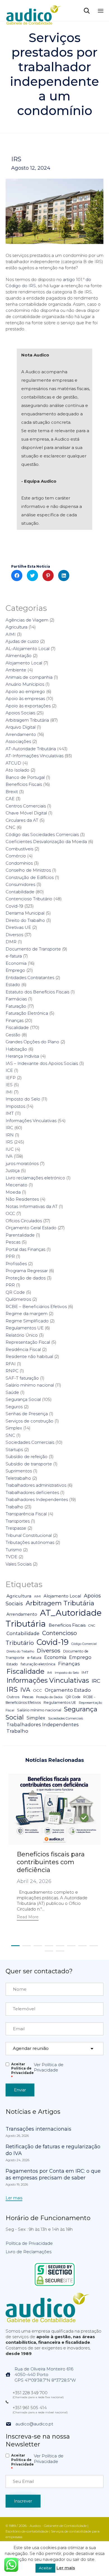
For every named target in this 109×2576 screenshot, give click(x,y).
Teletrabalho (18, 1478)
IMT (10, 1113)
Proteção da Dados (49, 1697)
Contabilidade (20, 892)
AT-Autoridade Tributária (31, 749)
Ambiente (16, 670)
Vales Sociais (19, 1564)
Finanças (15, 1020)
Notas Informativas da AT (32, 1206)
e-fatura (14, 956)
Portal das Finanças (25, 1249)
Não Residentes (22, 1199)
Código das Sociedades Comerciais (42, 835)
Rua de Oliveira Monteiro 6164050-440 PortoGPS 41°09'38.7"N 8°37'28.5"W (45, 2374)
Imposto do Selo (23, 1099)
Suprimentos (19, 1471)
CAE (10, 799)
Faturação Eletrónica (27, 1013)
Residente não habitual (29, 1356)
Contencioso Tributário (29, 899)
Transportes (18, 1521)
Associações (18, 741)
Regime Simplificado (27, 1321)
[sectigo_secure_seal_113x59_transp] (55, 2286)
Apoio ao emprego (25, 691)
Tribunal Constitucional (29, 1535)
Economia (16, 963)
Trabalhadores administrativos (36, 1485)
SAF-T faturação (22, 1378)
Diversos (14, 935)
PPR (10, 1256)
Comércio (16, 856)
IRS (16, 159)
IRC (9, 1128)
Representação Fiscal (28, 1342)
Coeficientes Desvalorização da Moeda (46, 842)
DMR (11, 942)
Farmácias (16, 999)
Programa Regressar (27, 1271)
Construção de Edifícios (30, 877)
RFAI (11, 1364)
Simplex (14, 1428)
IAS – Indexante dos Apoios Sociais (42, 1063)
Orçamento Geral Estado (31, 1228)
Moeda (13, 1192)
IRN (10, 1135)
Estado (13, 985)
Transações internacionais (38, 2129)
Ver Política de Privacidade (49, 2067)
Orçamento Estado (68, 1690)
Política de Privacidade (29, 2243)
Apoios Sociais (20, 713)
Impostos (15, 1106)
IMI (9, 1092)
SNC (10, 1435)
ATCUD (13, 763)
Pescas (13, 1242)
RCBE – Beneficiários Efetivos (36, 1307)
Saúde (12, 1392)
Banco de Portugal (25, 777)
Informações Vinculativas (31, 1121)
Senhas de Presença (27, 1414)
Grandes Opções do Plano (32, 1042)
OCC (10, 1213)
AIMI (11, 634)
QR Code (15, 1292)
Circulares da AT (22, 820)
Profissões (16, 1264)
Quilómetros (18, 1299)
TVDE (11, 1557)
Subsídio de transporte (29, 1464)
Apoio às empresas (25, 698)
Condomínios (19, 863)
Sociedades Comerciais (30, 1442)
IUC (10, 1149)
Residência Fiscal (23, 1349)
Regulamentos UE (25, 1328)
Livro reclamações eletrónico (35, 1178)
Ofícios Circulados (24, 1221)
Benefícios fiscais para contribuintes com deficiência (51, 1862)
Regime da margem (27, 1314)
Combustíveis (19, 849)
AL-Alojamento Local (28, 649)
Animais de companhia (29, 677)
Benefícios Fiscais (24, 784)
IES (9, 1085)
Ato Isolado (17, 770)
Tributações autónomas (30, 1542)
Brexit (12, 792)
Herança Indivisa (22, 1056)
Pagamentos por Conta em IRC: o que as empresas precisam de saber (53, 2174)
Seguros (14, 1407)
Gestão (13, 1035)
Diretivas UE (18, 927)
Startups (14, 1450)
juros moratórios (22, 1163)
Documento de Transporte (33, 949)
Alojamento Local (24, 663)
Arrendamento (21, 734)
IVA (9, 1156)
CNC (10, 827)
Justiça (13, 1170)
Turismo (14, 1550)
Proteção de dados (26, 1278)
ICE (9, 1070)
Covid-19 (14, 906)
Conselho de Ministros (28, 870)
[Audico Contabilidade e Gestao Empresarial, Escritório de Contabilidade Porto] (34, 11)
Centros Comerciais (26, 806)
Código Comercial (84, 1644)
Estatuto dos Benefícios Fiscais (37, 992)
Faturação (16, 1006)
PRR (10, 1285)
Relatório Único (22, 1335)
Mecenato (16, 1185)
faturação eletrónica (38, 1664)
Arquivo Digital (21, 727)
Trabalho (14, 1507)
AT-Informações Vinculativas (35, 756)
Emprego (15, 970)
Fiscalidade (17, 1027)
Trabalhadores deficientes (32, 1492)
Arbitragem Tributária (27, 720)
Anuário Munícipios (25, 684)
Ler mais (66, 2568)
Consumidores (20, 884)
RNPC (12, 1371)
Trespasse (16, 1528)
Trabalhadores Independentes (37, 1499)
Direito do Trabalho (25, 920)
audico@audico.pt (34, 2424)
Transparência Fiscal (26, 1514)
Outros (13, 1697)
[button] (28, 1918)
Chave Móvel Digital (26, 813)
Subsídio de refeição (27, 1457)
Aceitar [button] (45, 2568)
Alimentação (19, 656)
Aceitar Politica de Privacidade (22, 2071)
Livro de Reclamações (29, 2252)
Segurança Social (23, 1399)
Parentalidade (20, 1235)
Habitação (16, 1049)
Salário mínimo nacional (30, 1385)
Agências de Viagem (27, 620)
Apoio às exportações (28, 706)
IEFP (11, 1078)
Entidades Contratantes (30, 978)
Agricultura (16, 627)
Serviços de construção (29, 1421)
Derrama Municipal (25, 913)
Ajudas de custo (22, 641)
